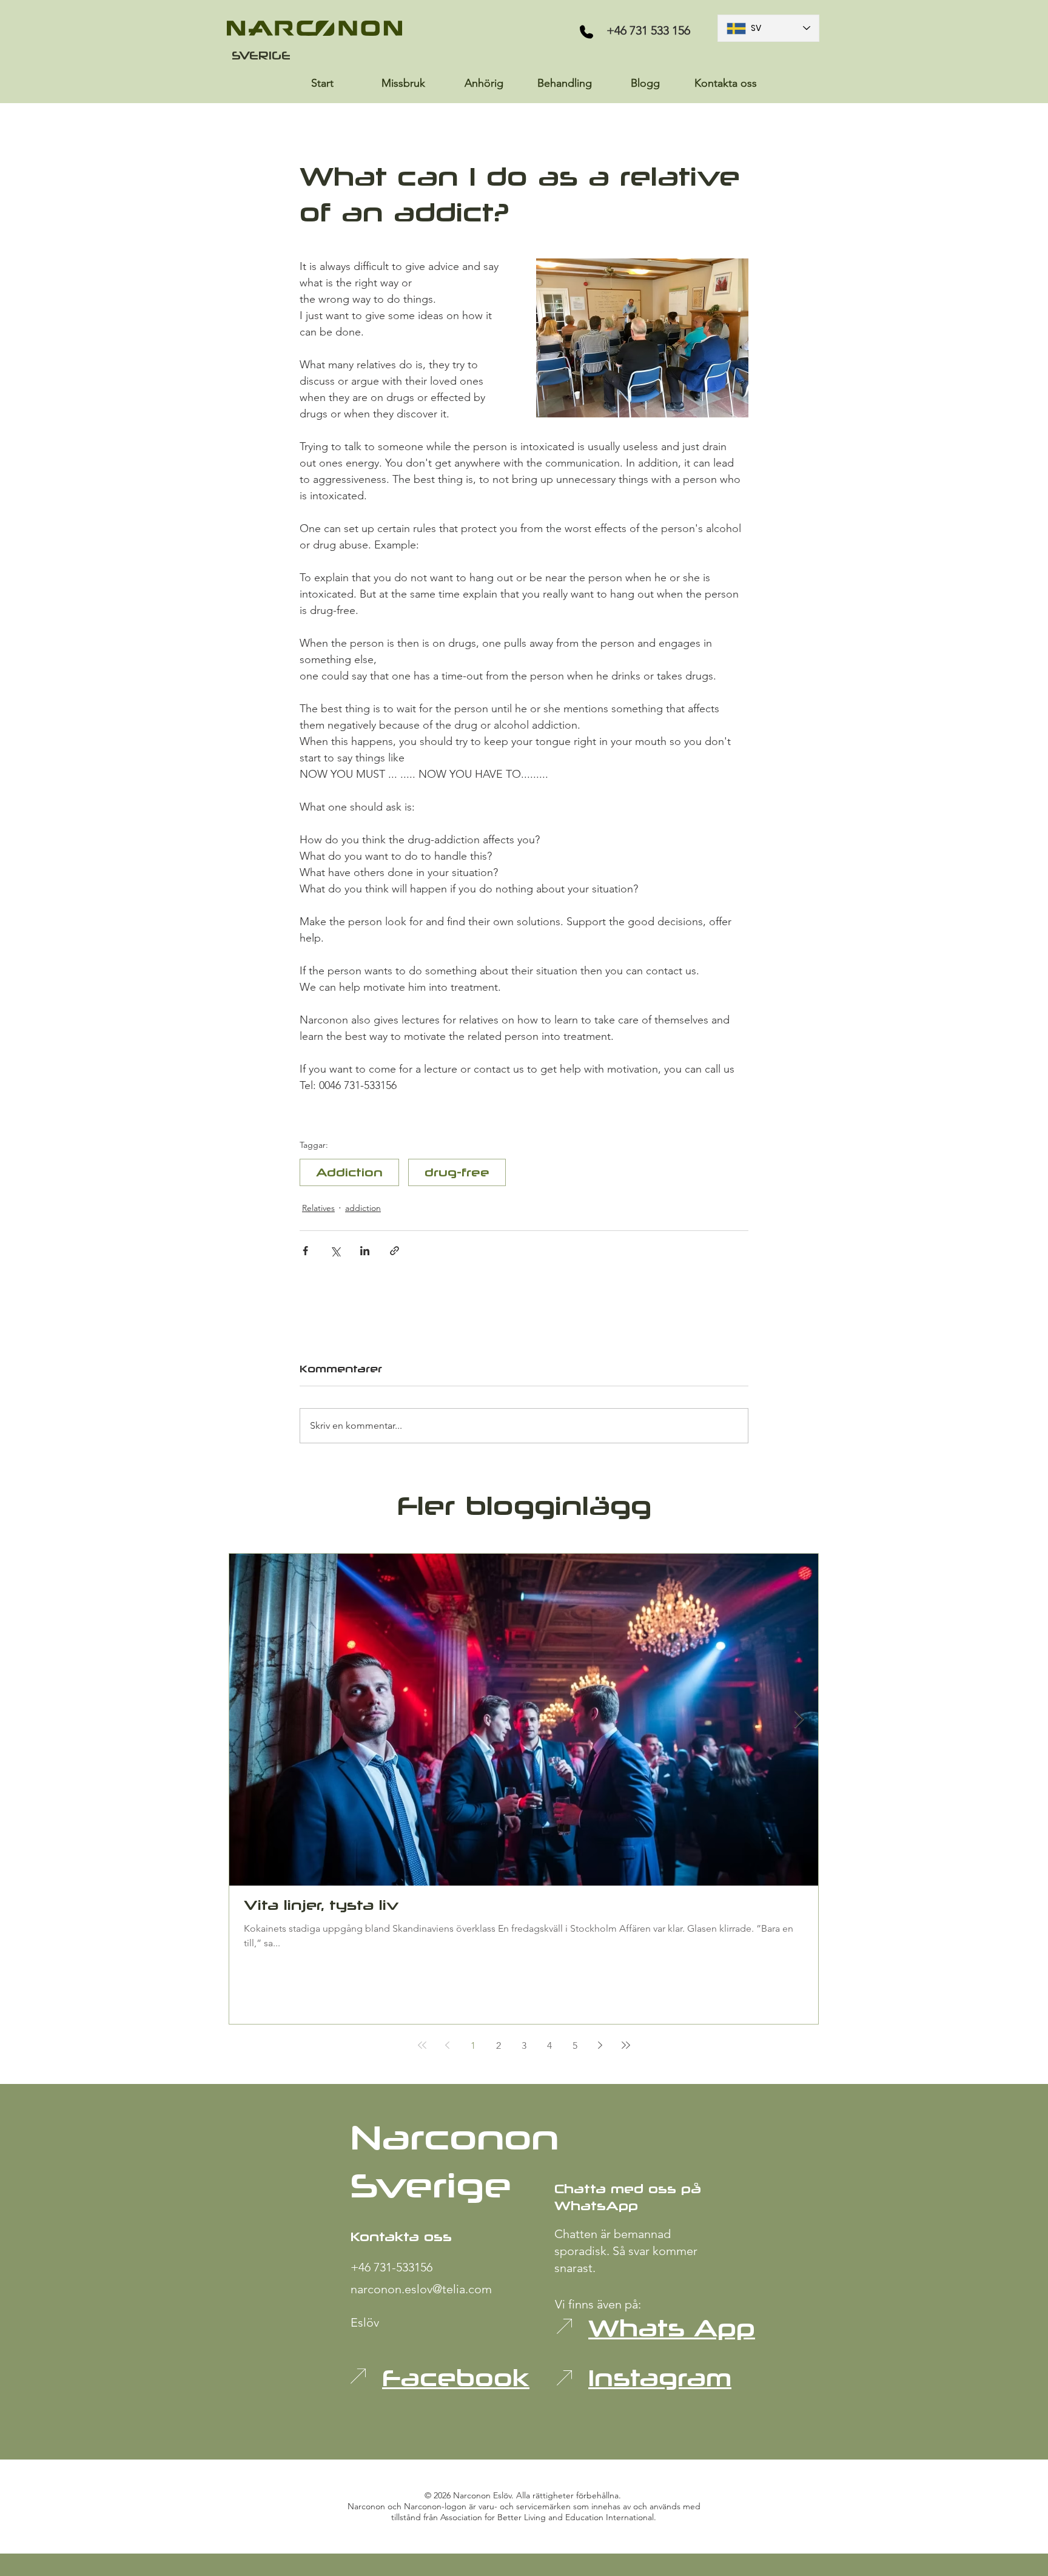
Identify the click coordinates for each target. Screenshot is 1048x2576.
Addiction (349, 1172)
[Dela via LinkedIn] (365, 1251)
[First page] (422, 2045)
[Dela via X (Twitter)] (335, 1251)
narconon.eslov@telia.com (421, 2289)
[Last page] (626, 2045)
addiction (363, 1208)
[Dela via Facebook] (305, 1251)
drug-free (457, 1172)
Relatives (318, 1208)
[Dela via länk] (395, 1251)
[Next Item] (799, 1720)
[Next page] (600, 2045)
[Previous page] (448, 2045)
